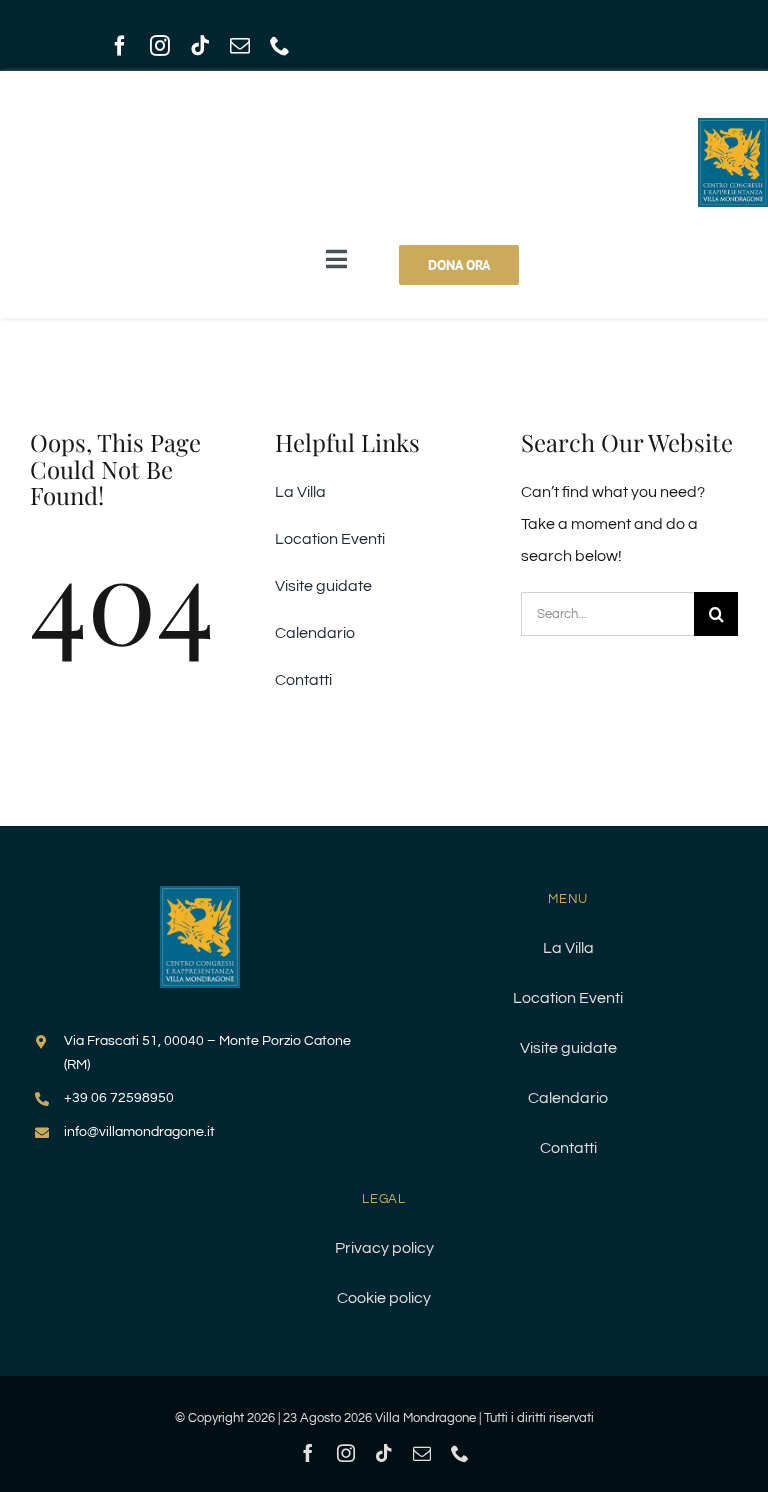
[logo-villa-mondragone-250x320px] (200, 894)
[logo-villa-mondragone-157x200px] (733, 126)
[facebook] (120, 46)
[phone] (280, 46)
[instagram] (160, 46)
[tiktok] (200, 46)
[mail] (240, 46)
